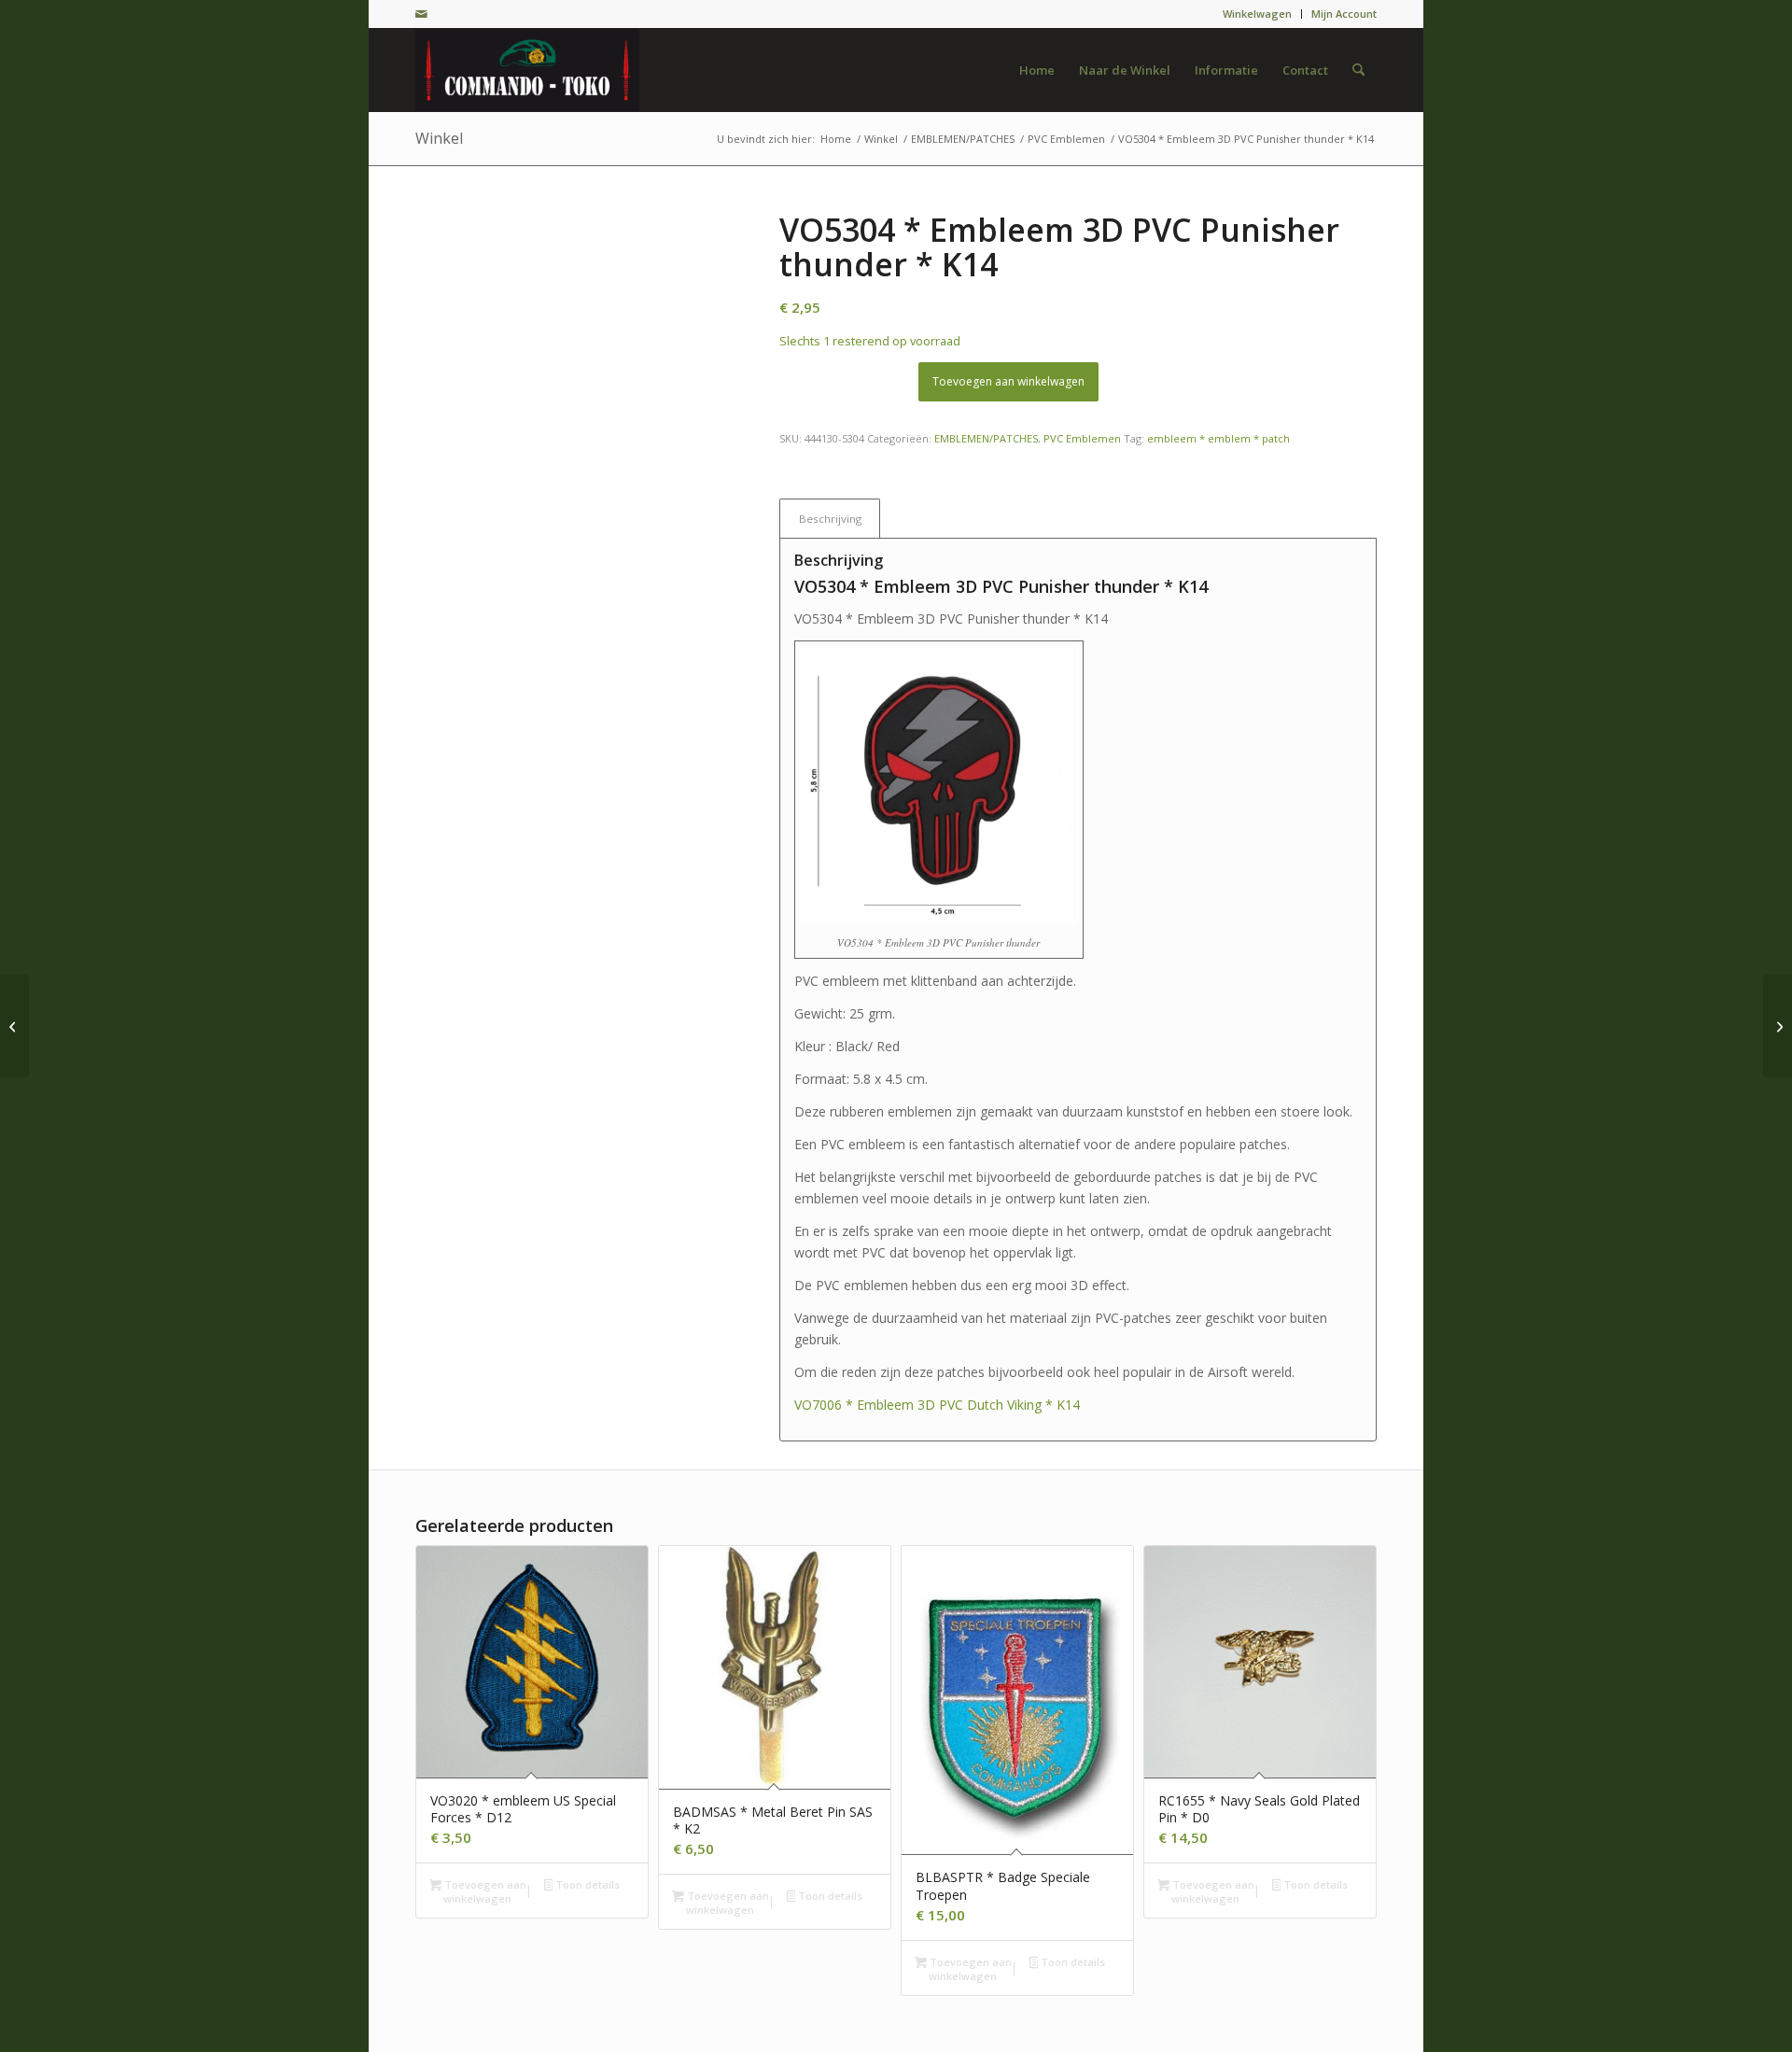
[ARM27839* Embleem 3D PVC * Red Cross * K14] (14, 1026)
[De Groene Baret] (527, 70)
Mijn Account (1344, 14)
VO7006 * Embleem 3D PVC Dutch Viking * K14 (937, 1405)
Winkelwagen (1257, 14)
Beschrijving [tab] (830, 519)
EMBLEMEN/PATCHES (986, 438)
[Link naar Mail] (421, 14)
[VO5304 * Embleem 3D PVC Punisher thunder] (574, 372)
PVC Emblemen (1082, 438)
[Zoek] (1358, 70)
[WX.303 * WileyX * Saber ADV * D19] (1778, 1026)
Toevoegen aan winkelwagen (1008, 381)
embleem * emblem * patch (1218, 438)
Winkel (439, 138)
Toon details (586, 1884)
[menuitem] (1258, 14)
